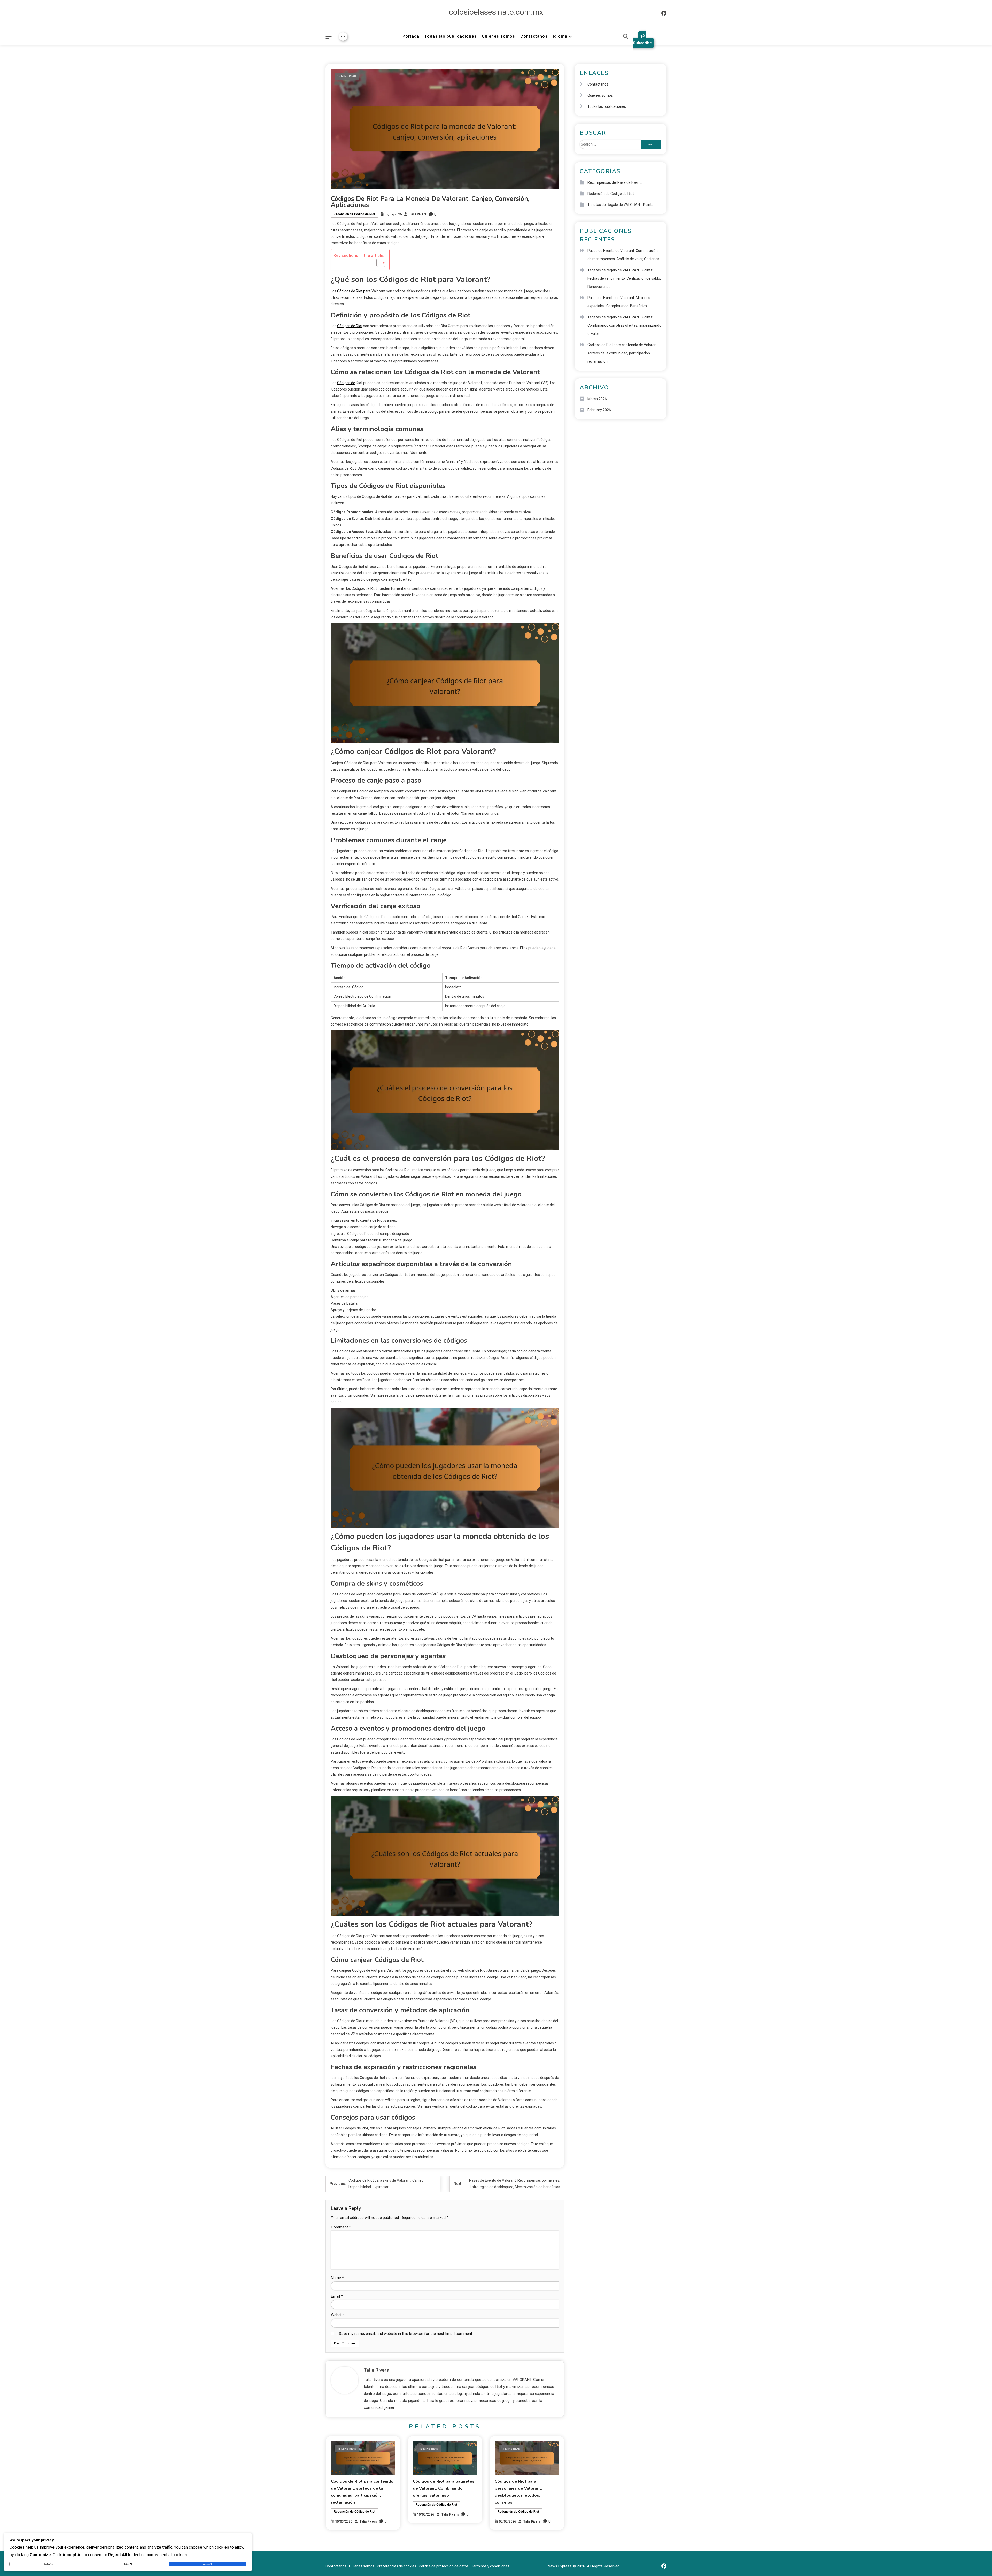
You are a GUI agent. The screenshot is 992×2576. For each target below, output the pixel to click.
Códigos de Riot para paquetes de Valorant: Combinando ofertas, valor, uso (444, 2488)
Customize (48, 2564)
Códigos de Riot (350, 326)
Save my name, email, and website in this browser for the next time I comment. (406, 2334)
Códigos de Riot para (354, 291)
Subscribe (642, 43)
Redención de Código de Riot (354, 214)
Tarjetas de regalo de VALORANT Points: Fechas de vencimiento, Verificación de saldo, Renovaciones (624, 278)
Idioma (560, 36)
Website (338, 2315)
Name (337, 2278)
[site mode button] (343, 36)
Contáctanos (534, 36)
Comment (341, 2227)
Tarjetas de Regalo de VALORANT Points (620, 205)
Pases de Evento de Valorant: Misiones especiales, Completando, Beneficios (619, 302)
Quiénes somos (498, 36)
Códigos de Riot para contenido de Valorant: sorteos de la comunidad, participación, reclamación (623, 353)
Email (337, 2296)
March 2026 (597, 399)
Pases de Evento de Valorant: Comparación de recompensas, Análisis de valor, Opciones (623, 255)
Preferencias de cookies (397, 2566)
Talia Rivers (418, 214)
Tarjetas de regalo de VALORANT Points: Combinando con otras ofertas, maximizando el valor (624, 325)
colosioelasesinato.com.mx (496, 12)
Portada (411, 36)
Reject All (128, 2564)
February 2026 (599, 410)
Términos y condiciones (490, 2566)
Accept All (208, 2564)
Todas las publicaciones (451, 36)
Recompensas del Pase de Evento (615, 182)
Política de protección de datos (444, 2566)
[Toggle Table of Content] (378, 263)
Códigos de (346, 383)
